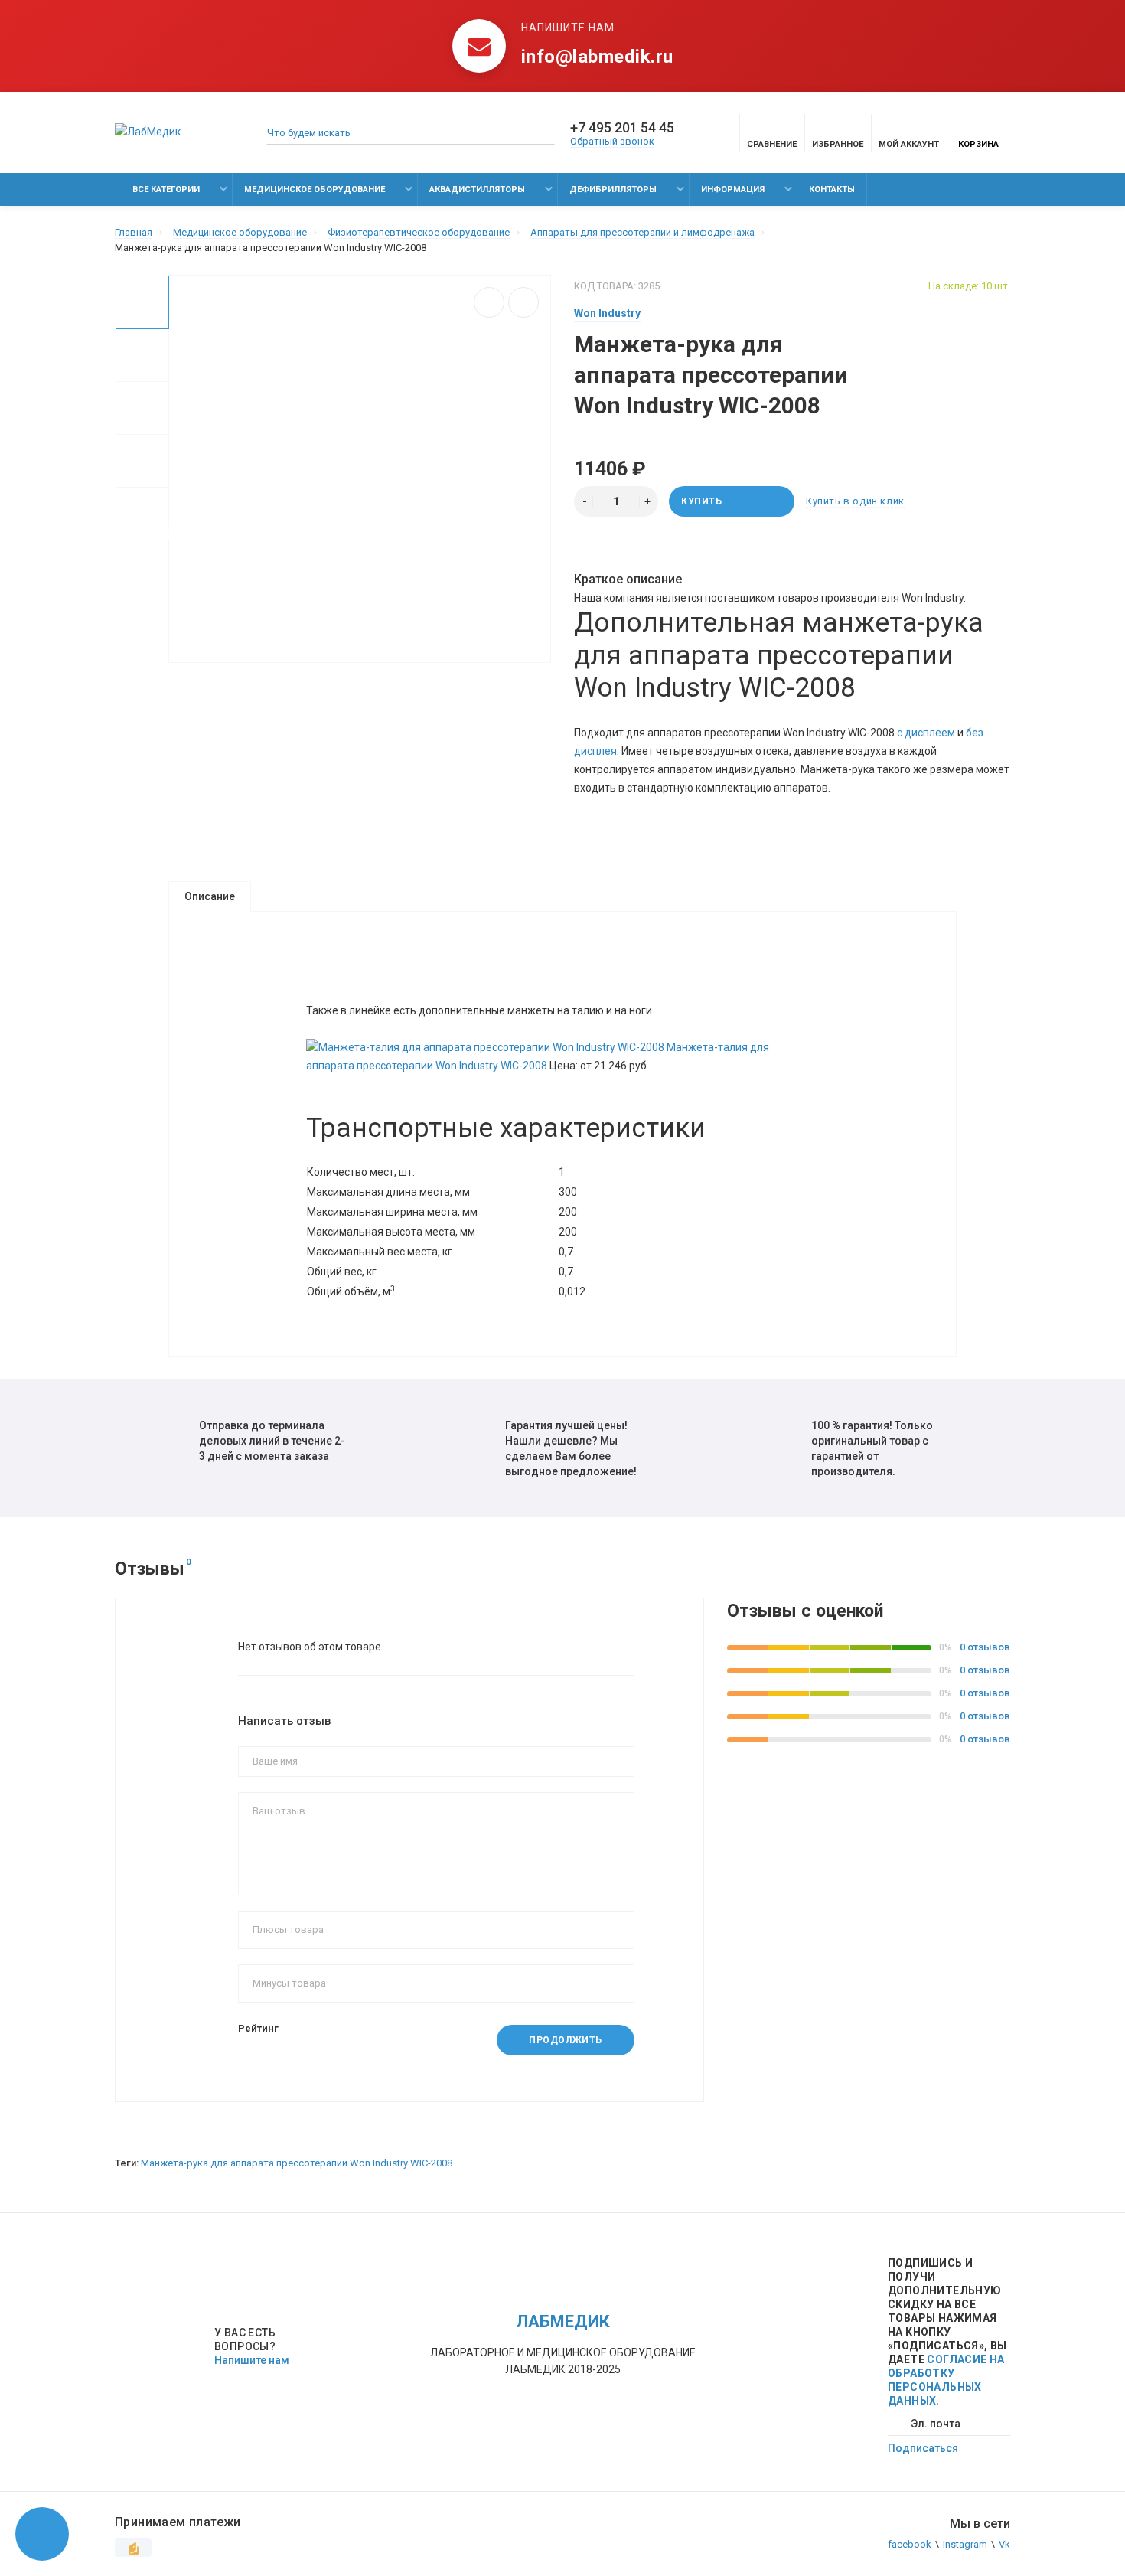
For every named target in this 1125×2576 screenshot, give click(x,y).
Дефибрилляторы (613, 189)
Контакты (832, 189)
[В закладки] (523, 302)
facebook (910, 2544)
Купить (702, 501)
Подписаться (923, 2448)
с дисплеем (926, 733)
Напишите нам (252, 2360)
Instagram (965, 2544)
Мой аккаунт (909, 144)
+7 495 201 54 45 (622, 128)
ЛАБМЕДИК (563, 2321)
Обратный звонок (612, 141)
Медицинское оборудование (315, 189)
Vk (1004, 2544)
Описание (210, 896)
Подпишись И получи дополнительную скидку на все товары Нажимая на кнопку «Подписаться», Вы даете (947, 2332)
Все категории (165, 189)
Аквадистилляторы (477, 189)
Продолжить (566, 2040)
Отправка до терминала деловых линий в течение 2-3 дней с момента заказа (272, 1441)
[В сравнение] (489, 302)
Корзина (978, 144)
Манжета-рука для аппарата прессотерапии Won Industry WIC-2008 (297, 2163)
